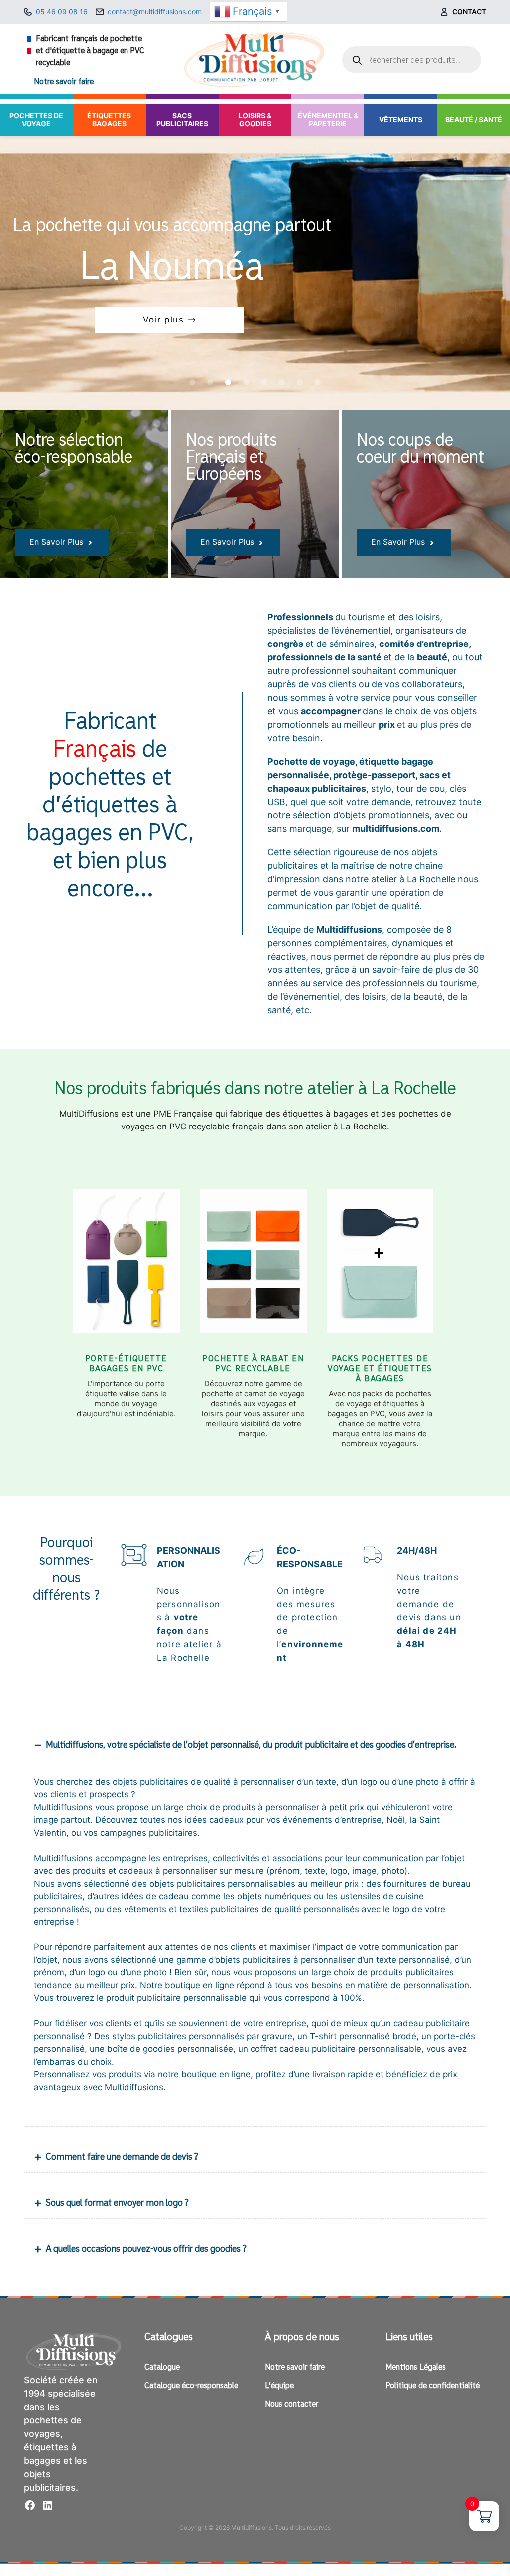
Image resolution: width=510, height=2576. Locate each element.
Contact (469, 12)
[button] (192, 382)
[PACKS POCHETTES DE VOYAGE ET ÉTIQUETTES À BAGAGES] (380, 1269)
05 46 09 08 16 (62, 12)
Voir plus (164, 320)
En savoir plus (56, 542)
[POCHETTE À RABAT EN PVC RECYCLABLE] (253, 1269)
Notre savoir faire (64, 82)
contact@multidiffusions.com (155, 12)
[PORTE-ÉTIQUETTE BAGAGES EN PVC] (126, 1269)
